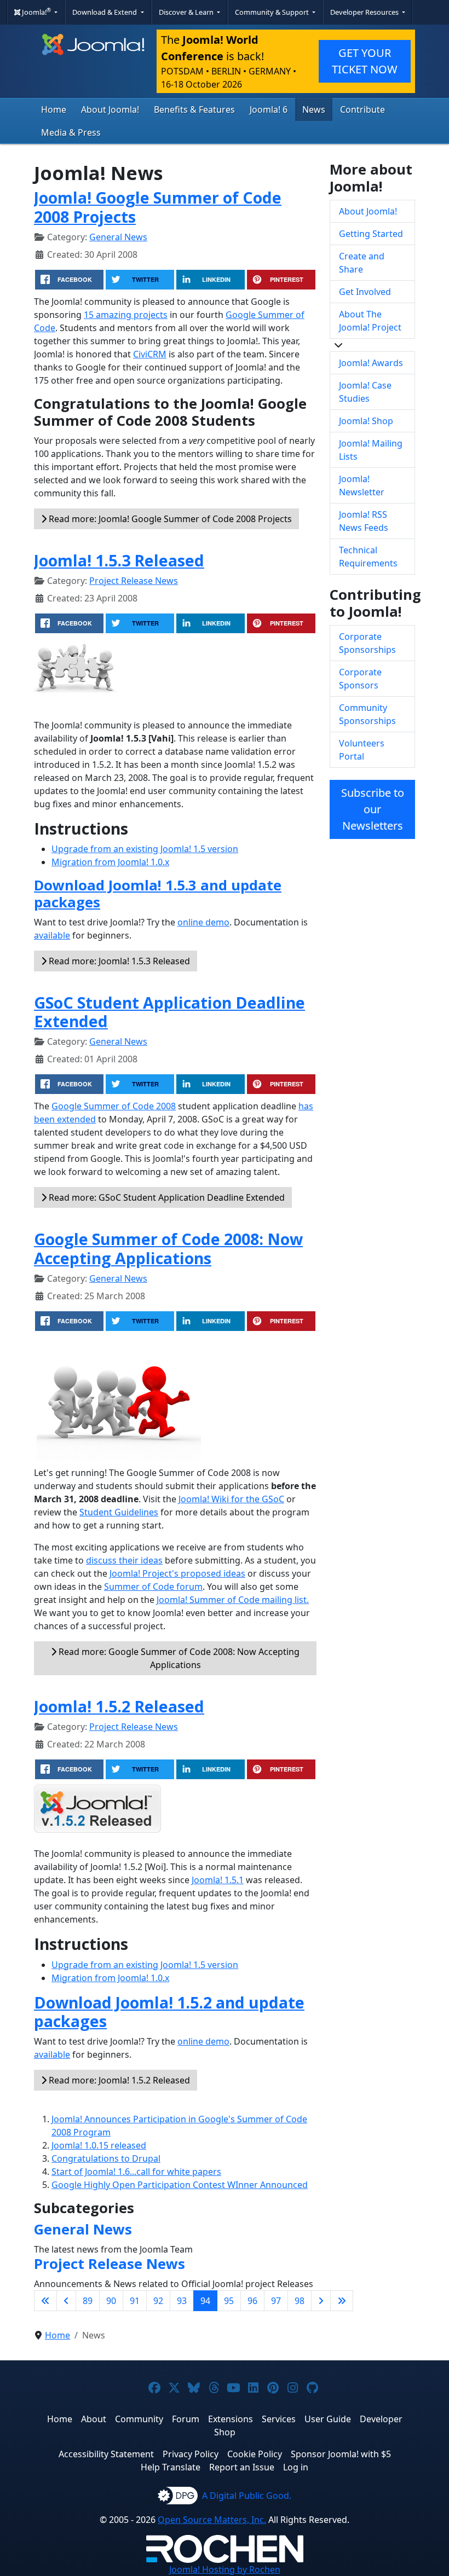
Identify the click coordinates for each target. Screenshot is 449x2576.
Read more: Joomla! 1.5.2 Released (118, 2080)
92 (158, 2301)
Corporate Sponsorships (367, 643)
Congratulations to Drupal (106, 2158)
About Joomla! (110, 109)
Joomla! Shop (366, 421)
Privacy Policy (191, 2454)
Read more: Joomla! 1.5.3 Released (118, 961)
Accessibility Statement (106, 2454)
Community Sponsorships (367, 714)
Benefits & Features (194, 109)
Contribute (362, 109)
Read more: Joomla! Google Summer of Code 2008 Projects (169, 519)
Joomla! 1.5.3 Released (119, 560)
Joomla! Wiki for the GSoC (231, 1499)
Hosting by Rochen (225, 2569)
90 (111, 2301)
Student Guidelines (119, 1512)
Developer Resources (365, 12)
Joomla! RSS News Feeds (364, 521)
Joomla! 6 (269, 109)
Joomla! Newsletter (362, 485)
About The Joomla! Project (370, 321)
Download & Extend (105, 12)
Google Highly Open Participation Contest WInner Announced (180, 2185)
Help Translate (171, 2467)
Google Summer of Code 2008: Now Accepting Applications (168, 1248)
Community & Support (273, 12)
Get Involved (365, 292)
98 (300, 2301)
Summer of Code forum (153, 1587)
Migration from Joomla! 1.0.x (110, 862)
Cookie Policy (255, 2454)
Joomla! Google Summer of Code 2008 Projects (158, 207)
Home (54, 109)
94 (205, 2301)
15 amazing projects (126, 315)
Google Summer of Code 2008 (114, 1106)
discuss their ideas (124, 1560)
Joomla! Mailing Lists (371, 450)
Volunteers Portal (362, 750)
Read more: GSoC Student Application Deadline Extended (166, 1197)
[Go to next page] (321, 2301)
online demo (203, 922)
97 (276, 2301)
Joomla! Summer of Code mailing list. (233, 1600)
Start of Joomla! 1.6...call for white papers (136, 2172)
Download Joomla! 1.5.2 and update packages (169, 2011)
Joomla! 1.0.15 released (99, 2145)
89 (88, 2301)
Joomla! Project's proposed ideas (177, 1573)
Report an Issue (242, 2467)
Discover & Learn (187, 12)
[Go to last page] (342, 2301)
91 (135, 2301)
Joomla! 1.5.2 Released (119, 1706)
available (52, 935)
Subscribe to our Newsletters (373, 809)
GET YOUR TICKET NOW (365, 61)
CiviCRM (150, 354)
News (314, 109)
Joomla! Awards (371, 363)
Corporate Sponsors (360, 679)
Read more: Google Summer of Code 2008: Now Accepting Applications (178, 1658)
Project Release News (134, 581)
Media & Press (71, 132)
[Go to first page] (45, 2301)
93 (182, 2301)
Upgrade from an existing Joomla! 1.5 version (145, 849)
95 (229, 2301)
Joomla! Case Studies (365, 392)
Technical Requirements (368, 557)
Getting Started (371, 234)
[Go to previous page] (66, 2301)
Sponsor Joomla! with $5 (341, 2454)
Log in (296, 2467)
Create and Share (362, 263)
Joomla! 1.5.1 (218, 1880)
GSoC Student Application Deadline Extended (169, 1012)
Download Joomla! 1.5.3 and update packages (158, 894)
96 (252, 2301)
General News (118, 237)
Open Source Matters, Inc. (212, 2520)
